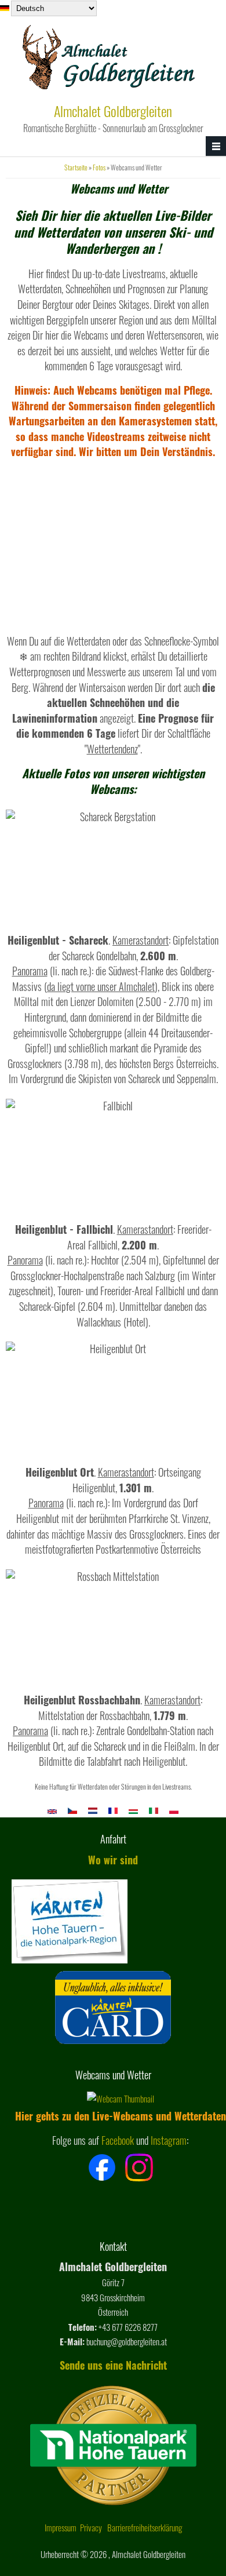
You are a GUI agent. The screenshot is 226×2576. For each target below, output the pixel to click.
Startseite (76, 167)
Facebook (118, 2140)
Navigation (216, 146)
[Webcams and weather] (52, 1810)
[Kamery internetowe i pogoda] (174, 1810)
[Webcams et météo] (113, 1810)
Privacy (91, 2527)
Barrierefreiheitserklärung (145, 2527)
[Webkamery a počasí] (72, 1810)
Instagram (169, 2140)
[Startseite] (110, 93)
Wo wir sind (113, 1860)
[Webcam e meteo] (154, 1810)
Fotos (99, 167)
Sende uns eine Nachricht (113, 2365)
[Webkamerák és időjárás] (133, 1810)
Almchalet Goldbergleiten (113, 111)
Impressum (61, 2527)
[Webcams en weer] (93, 1810)
